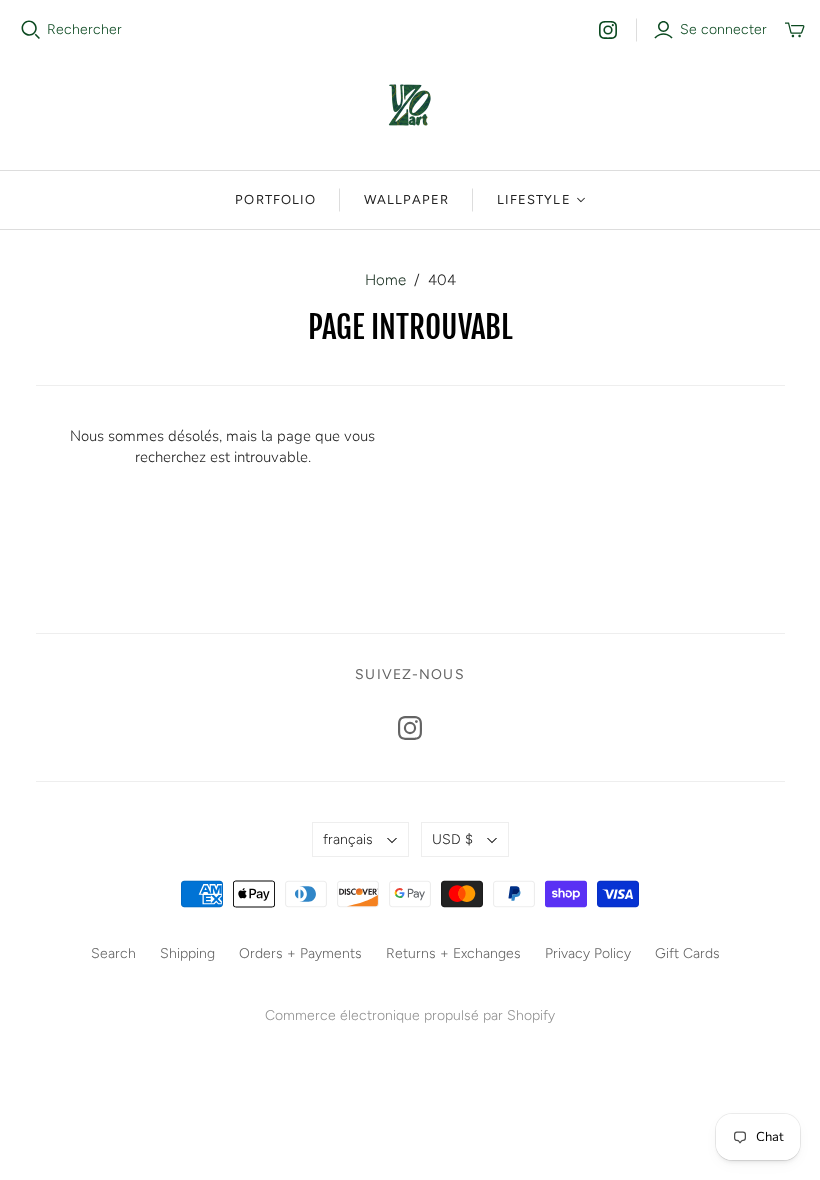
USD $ (452, 839)
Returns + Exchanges (453, 953)
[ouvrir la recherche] (31, 30)
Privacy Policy (588, 953)
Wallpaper (406, 199)
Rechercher (84, 29)
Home (385, 280)
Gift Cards (687, 953)
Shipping (187, 953)
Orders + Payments (300, 953)
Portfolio (275, 199)
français (348, 839)
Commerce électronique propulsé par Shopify (410, 1015)
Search (113, 953)
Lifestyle (533, 199)
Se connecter (723, 29)
